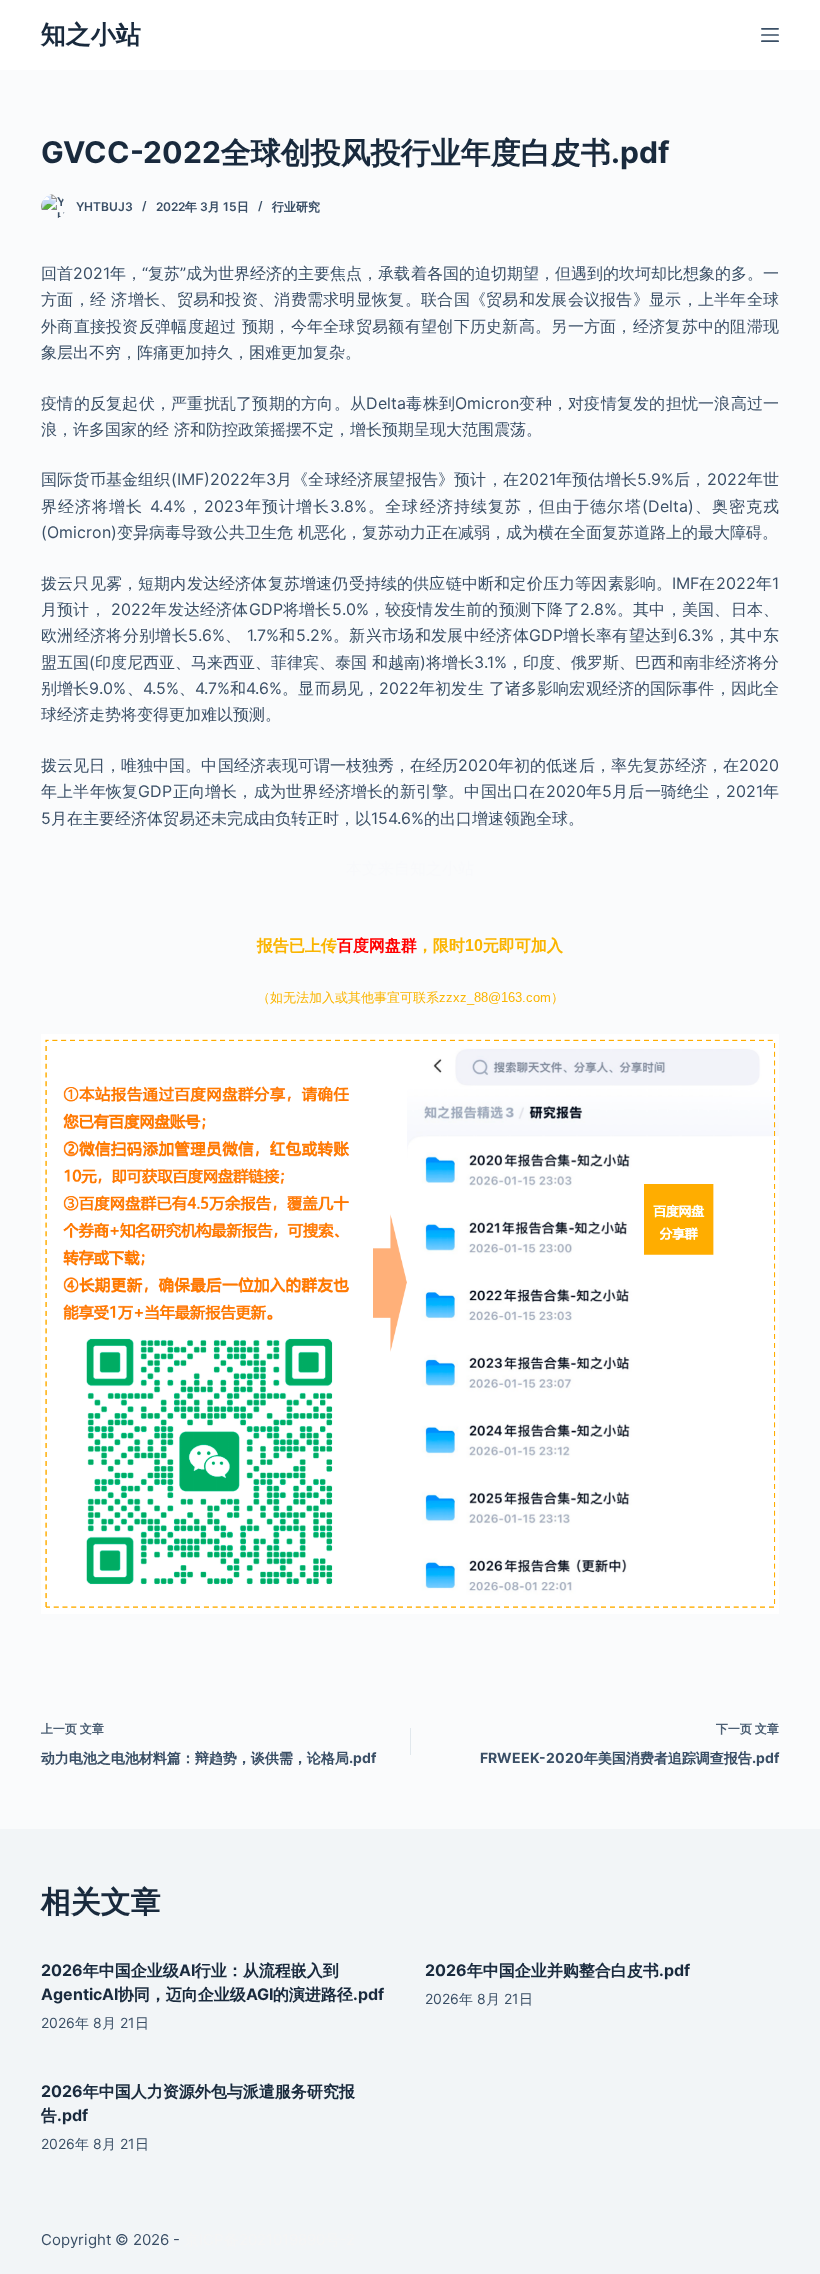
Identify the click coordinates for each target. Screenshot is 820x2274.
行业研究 (296, 206)
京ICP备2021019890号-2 (269, 2239)
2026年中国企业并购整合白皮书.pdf (557, 1970)
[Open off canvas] (770, 35)
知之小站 (91, 34)
